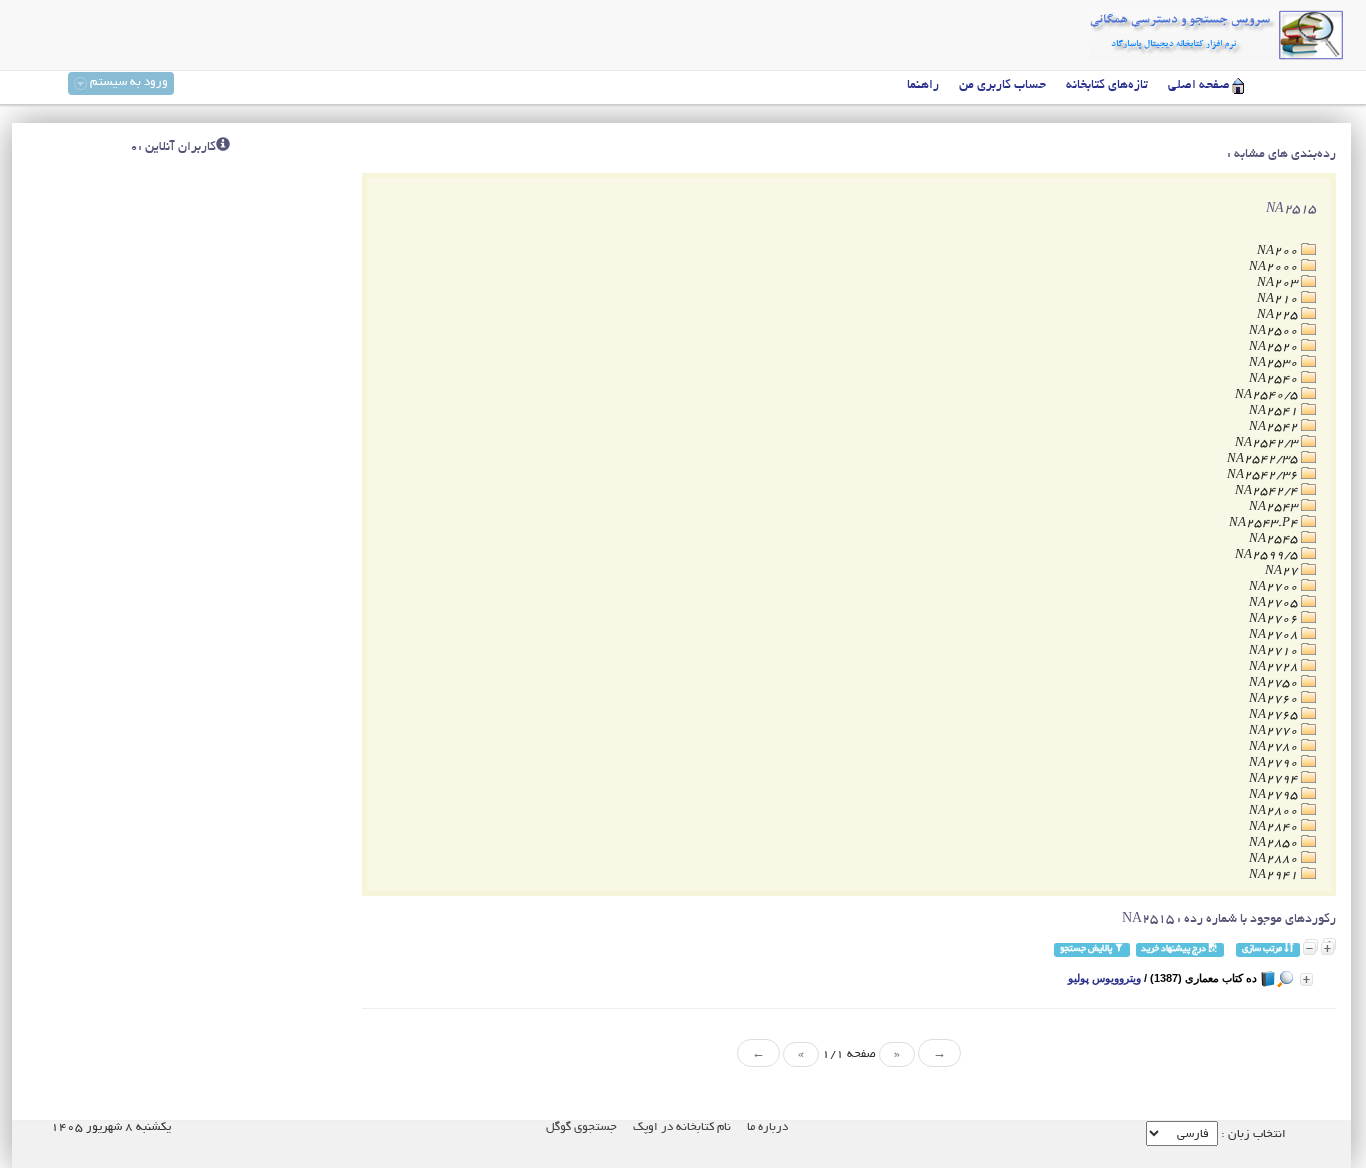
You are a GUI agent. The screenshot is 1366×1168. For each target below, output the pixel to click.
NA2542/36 (1264, 475)
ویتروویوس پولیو (1104, 978)
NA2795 (1275, 795)
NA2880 (1275, 859)
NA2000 (1275, 267)
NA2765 (1275, 715)
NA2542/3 (1268, 443)
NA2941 (1275, 875)
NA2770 (1275, 731)
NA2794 (1275, 779)
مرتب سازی (1263, 949)
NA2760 (1275, 699)
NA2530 (1275, 363)
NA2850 (1275, 843)
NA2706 (1275, 619)
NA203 (1279, 283)
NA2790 (1275, 763)
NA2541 (1275, 411)
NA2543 (1275, 507)
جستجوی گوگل (581, 1127)
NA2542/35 (1264, 459)
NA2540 (1275, 379)
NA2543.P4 (1265, 523)
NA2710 (1275, 651)
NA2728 (1275, 667)
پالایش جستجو (1087, 949)
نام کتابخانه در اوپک (682, 1127)
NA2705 (1275, 603)
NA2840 (1275, 827)
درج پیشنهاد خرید (1174, 949)
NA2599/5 (1268, 555)
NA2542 (1275, 427)
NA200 (1279, 251)
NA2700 (1275, 587)
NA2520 (1275, 347)
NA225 (1279, 315)
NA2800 (1275, 811)
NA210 (1279, 299)
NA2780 (1275, 747)
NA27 (1283, 571)
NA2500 (1275, 331)
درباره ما (767, 1127)
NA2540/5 (1268, 395)
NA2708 (1275, 635)
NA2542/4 (1268, 491)
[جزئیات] (1306, 979)
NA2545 (1275, 539)
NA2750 (1275, 683)
